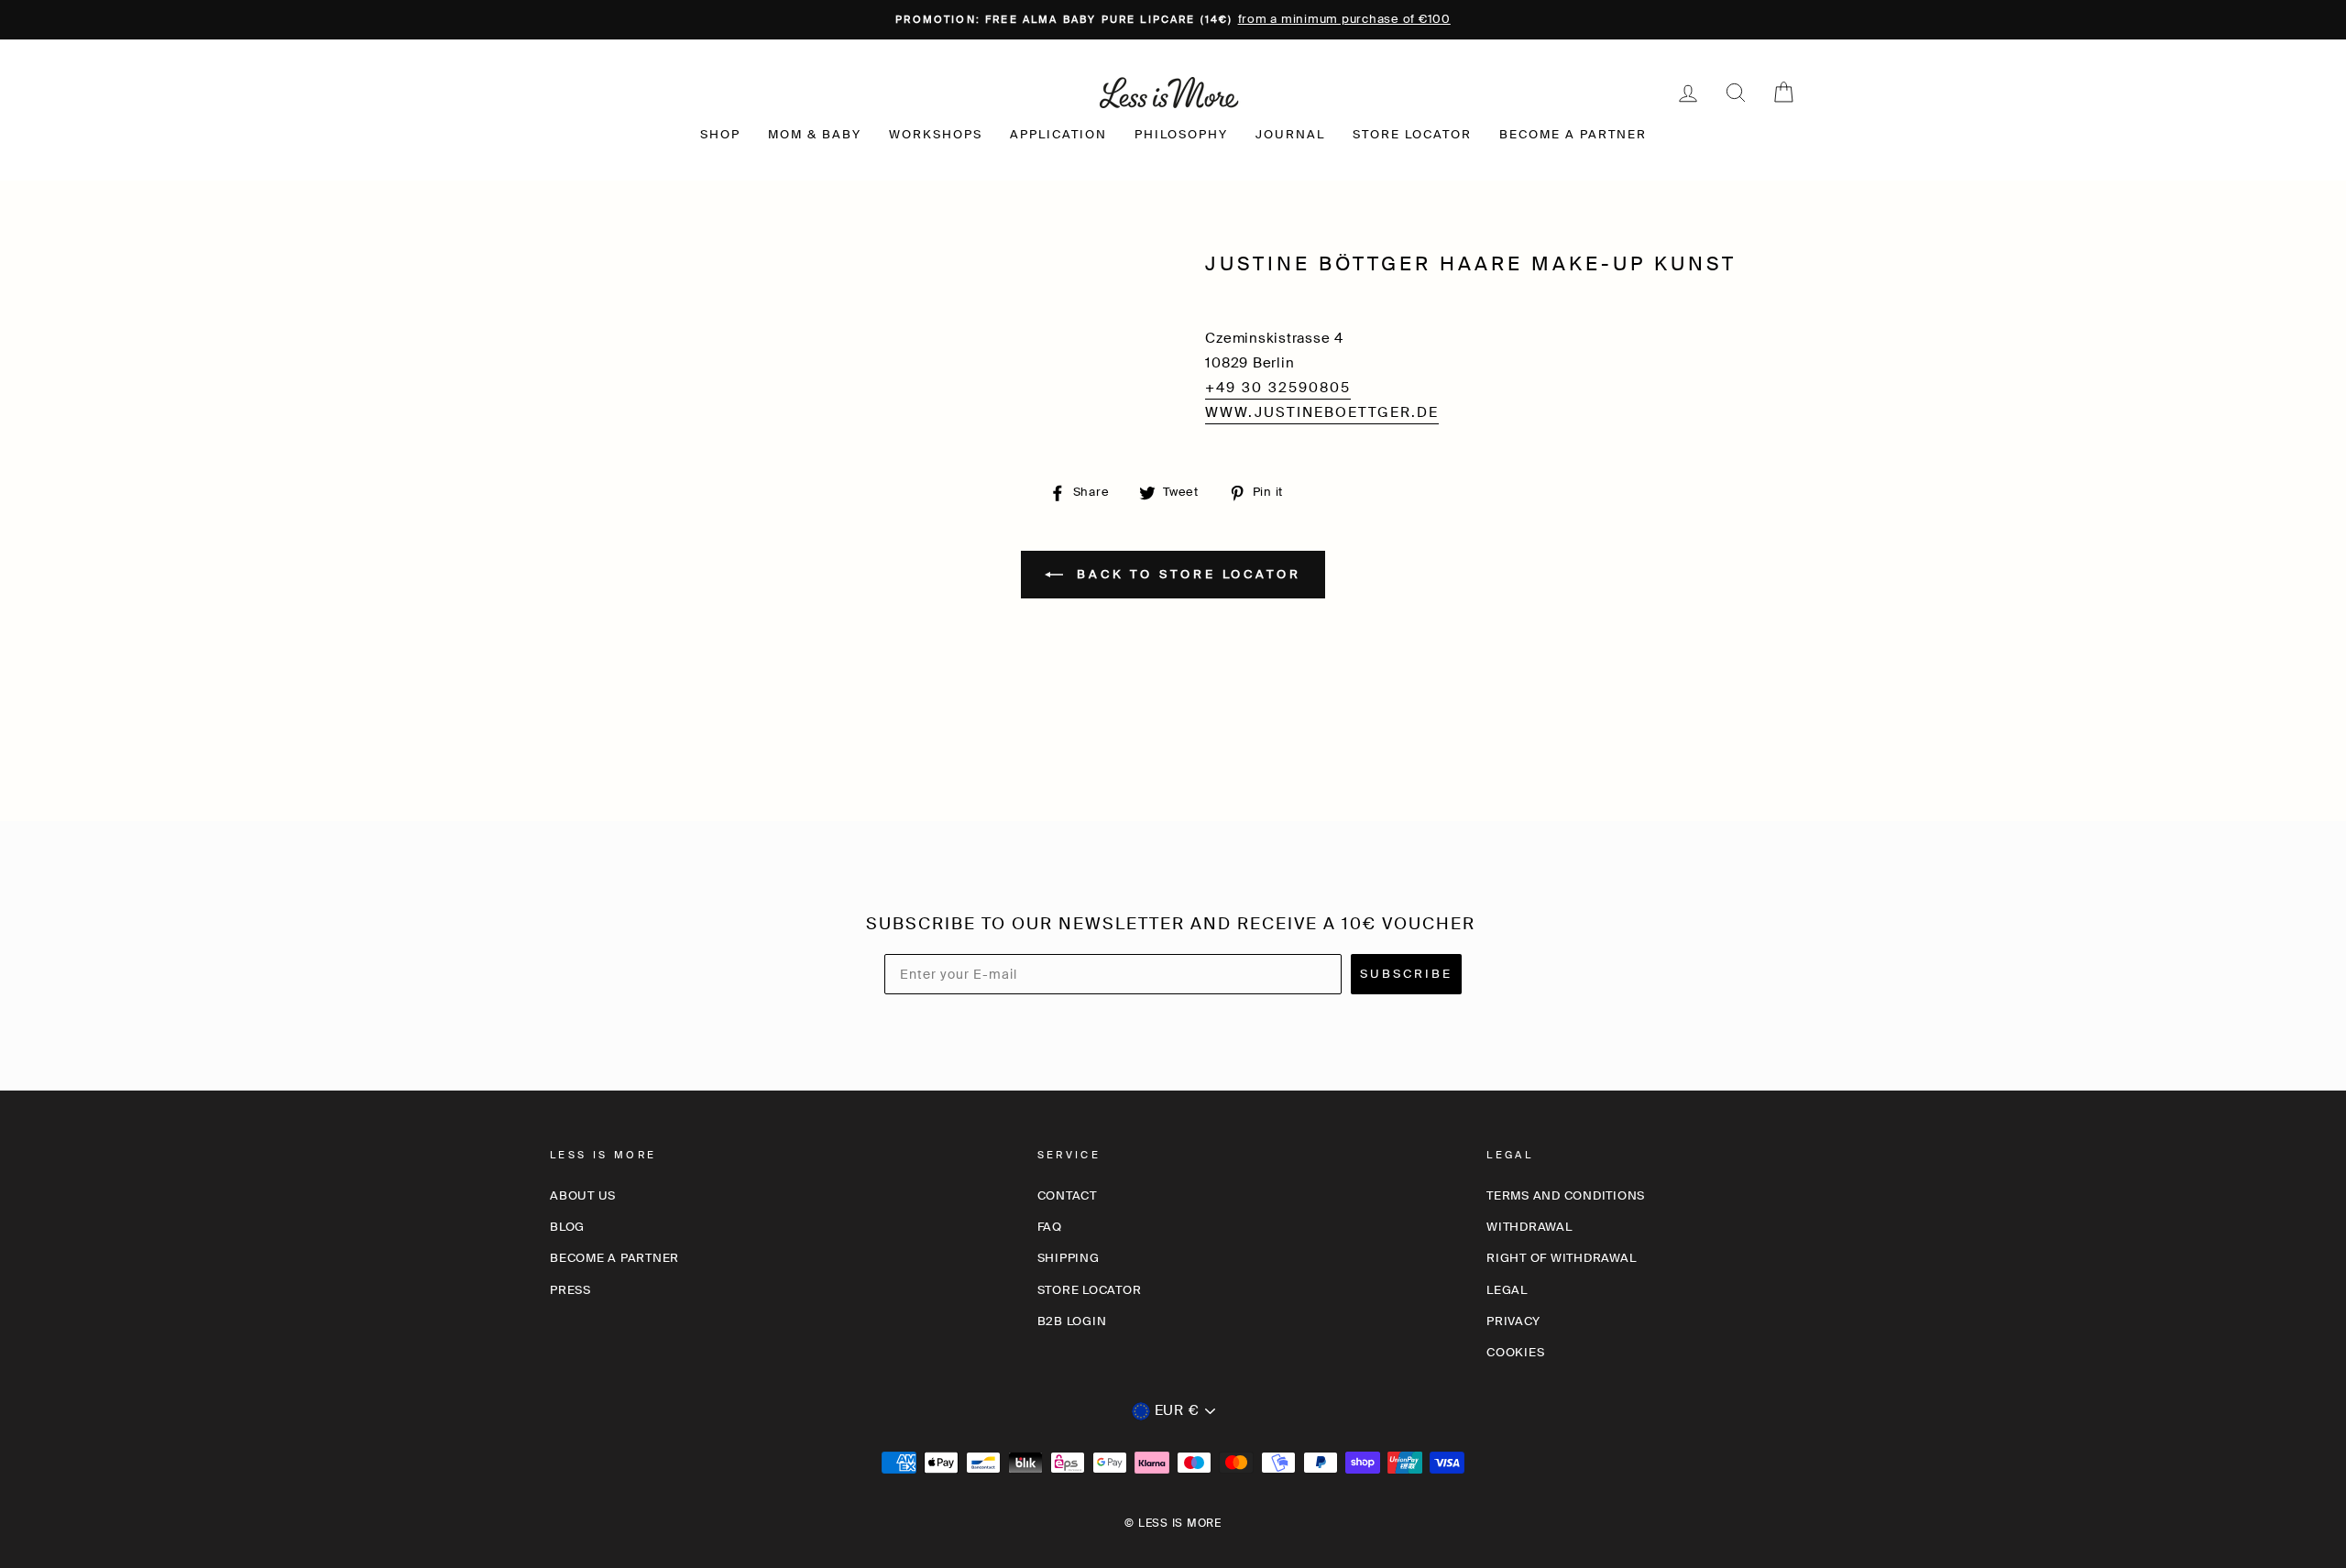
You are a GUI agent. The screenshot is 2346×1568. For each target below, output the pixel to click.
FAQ (1050, 1227)
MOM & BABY (815, 134)
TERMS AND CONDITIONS (1566, 1195)
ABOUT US (583, 1195)
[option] (1173, 20)
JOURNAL (1290, 134)
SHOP (720, 134)
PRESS (570, 1290)
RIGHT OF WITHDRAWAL (1561, 1258)
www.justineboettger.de (1322, 412)
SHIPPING (1069, 1258)
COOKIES (1515, 1352)
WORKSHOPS (936, 134)
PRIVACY (1513, 1321)
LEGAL (1507, 1290)
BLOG (567, 1227)
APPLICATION (1058, 134)
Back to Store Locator (1186, 573)
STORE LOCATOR (1412, 134)
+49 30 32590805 (1278, 388)
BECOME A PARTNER (1573, 134)
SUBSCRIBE (1406, 974)
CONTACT (1067, 1195)
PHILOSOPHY (1181, 134)
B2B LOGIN (1072, 1321)
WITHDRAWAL (1529, 1227)
